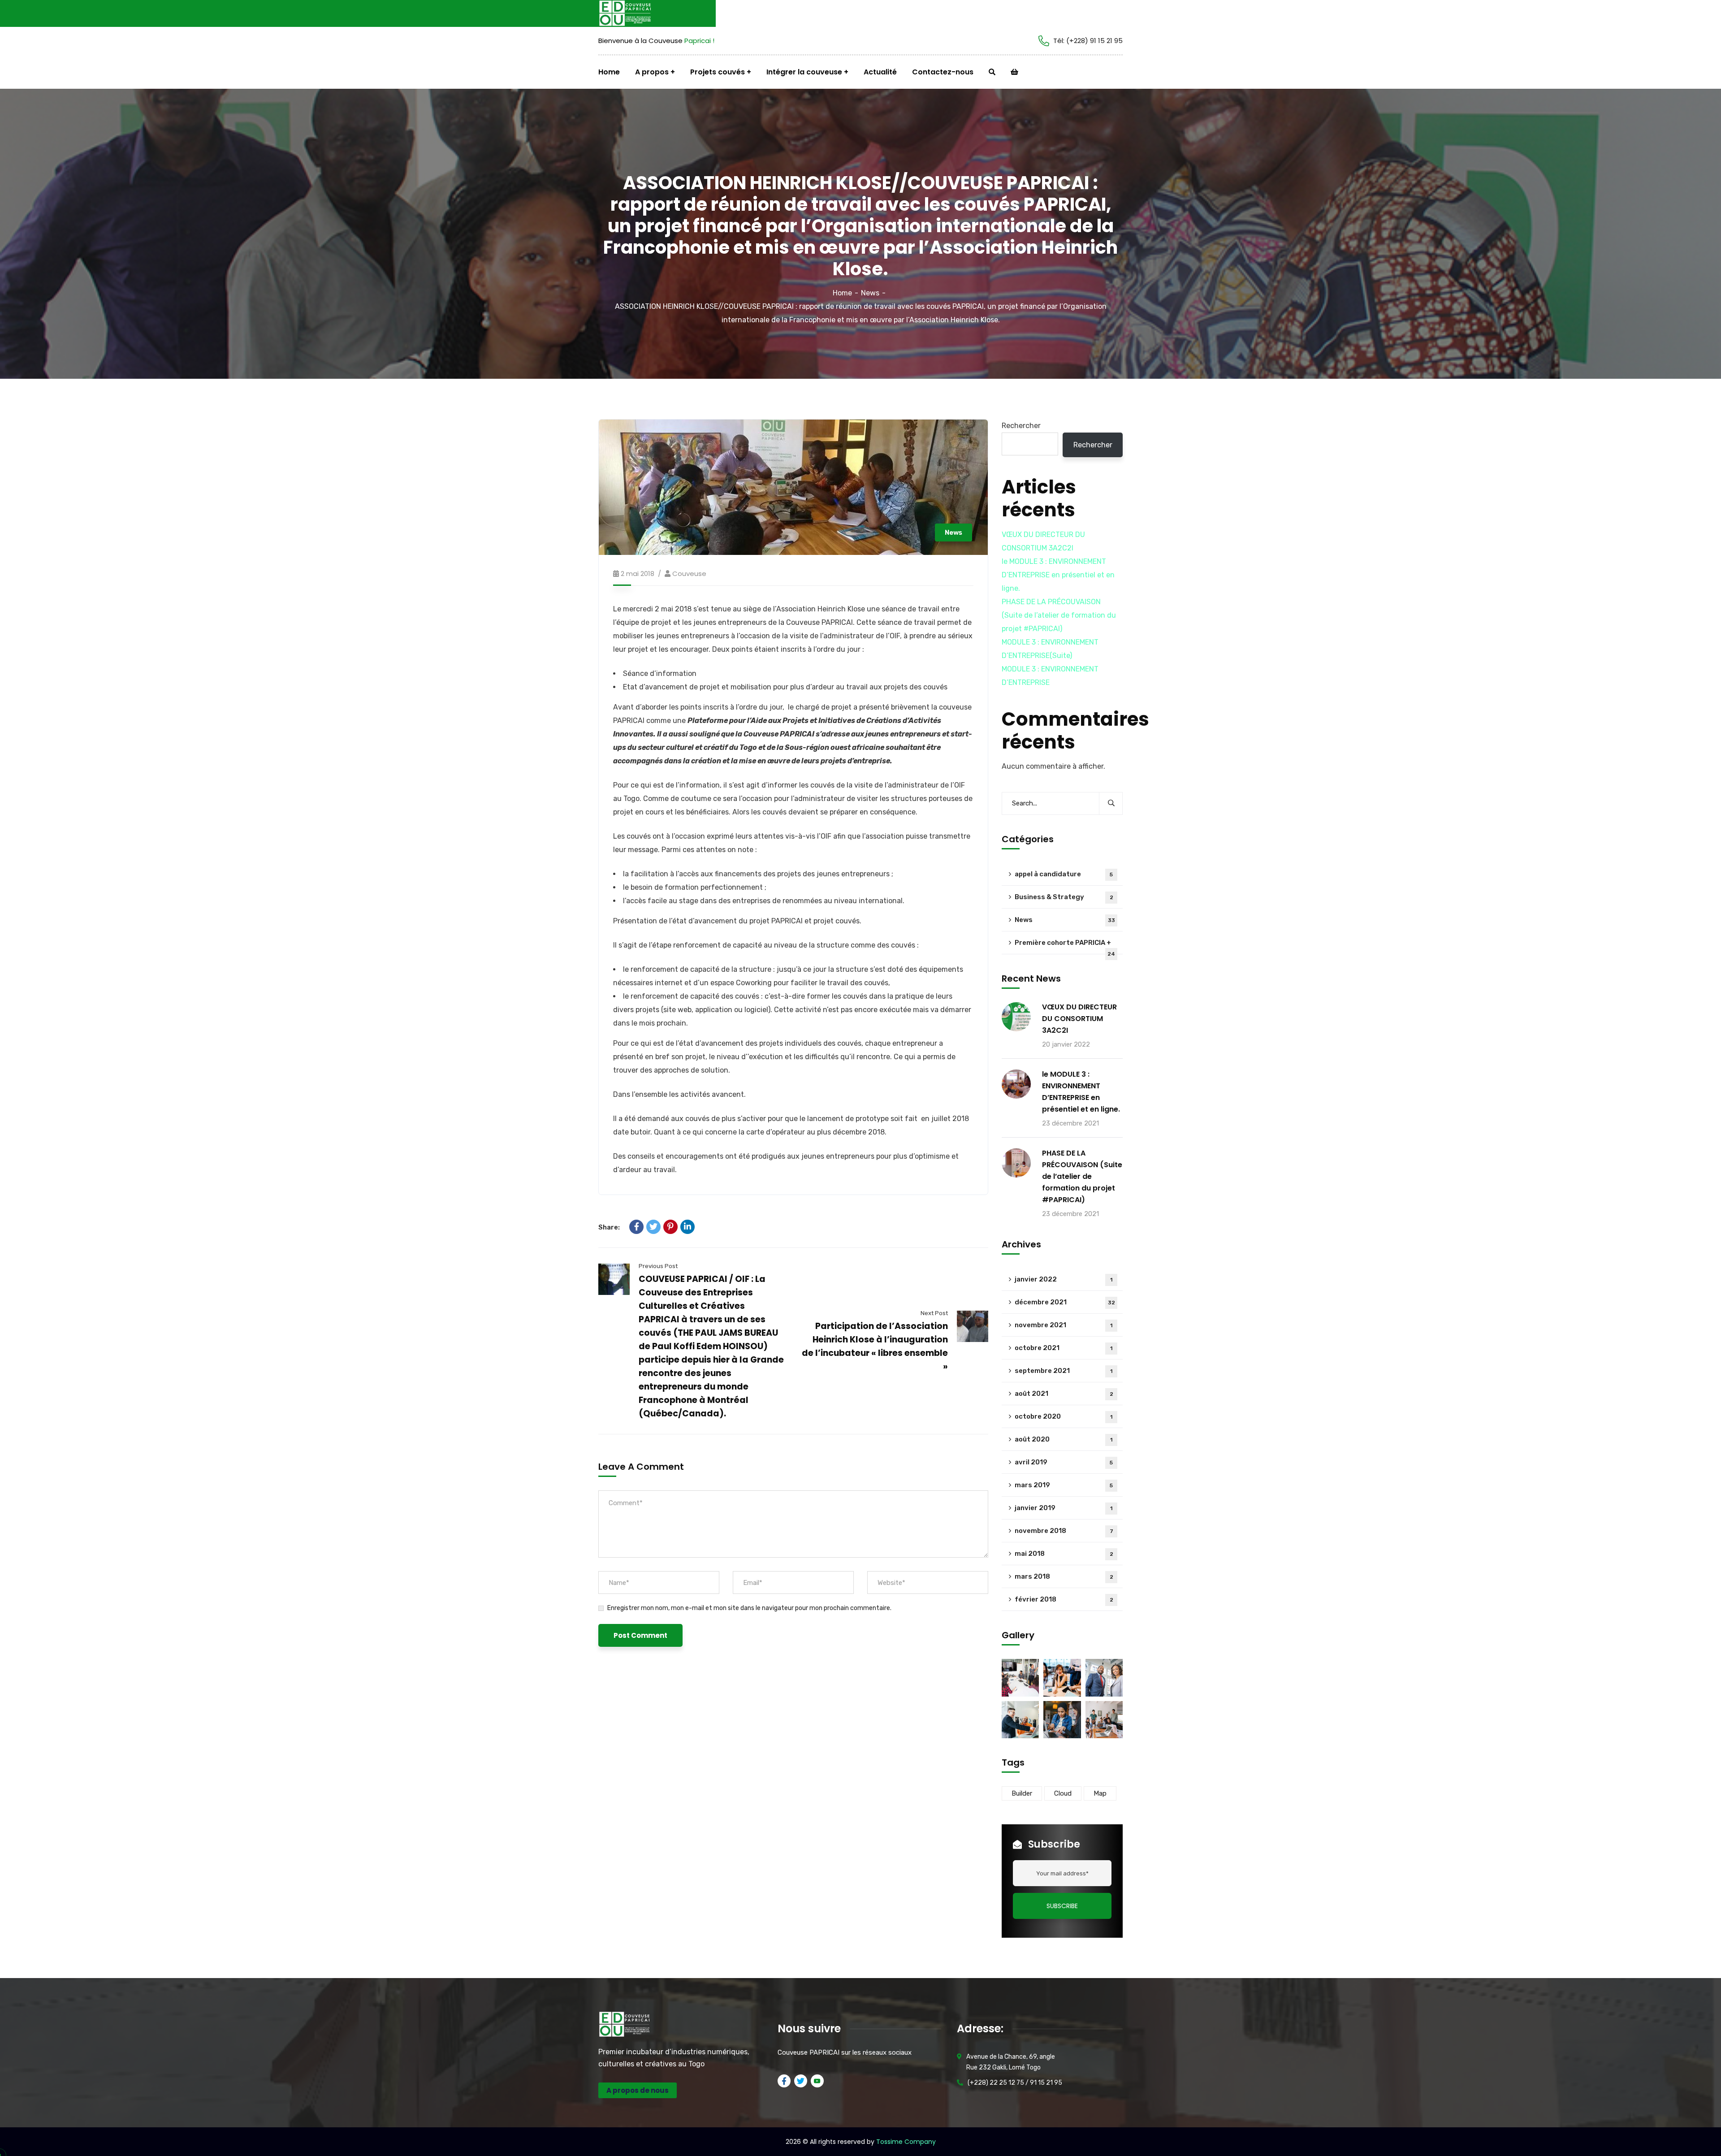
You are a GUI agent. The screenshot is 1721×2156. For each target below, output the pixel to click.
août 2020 (1064, 1439)
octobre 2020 (1064, 1416)
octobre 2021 (1064, 1348)
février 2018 (1064, 1599)
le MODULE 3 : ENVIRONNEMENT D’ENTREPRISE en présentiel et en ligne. (1058, 575)
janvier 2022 (1064, 1279)
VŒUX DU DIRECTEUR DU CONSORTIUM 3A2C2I (1079, 1019)
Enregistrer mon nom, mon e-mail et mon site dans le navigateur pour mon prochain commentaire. (749, 1608)
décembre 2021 (1065, 1302)
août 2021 (1064, 1394)
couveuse (689, 574)
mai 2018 (1064, 1554)
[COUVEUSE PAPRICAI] (632, 13)
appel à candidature (1064, 874)
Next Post (934, 1313)
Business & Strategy (1064, 897)
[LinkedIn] (688, 1227)
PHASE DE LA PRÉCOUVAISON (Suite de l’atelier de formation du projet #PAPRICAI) (1059, 615)
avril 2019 (1064, 1462)
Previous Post (658, 1266)
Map (1100, 1793)
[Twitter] (653, 1227)
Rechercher (1021, 426)
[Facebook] (636, 1227)
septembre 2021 (1064, 1371)
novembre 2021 (1064, 1325)
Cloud (1063, 1793)
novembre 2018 (1064, 1531)
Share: (609, 1227)
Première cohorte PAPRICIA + (1065, 946)
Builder (1022, 1793)
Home (842, 293)
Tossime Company (906, 2142)
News (870, 293)
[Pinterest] (670, 1227)
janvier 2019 (1064, 1508)
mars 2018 (1064, 1576)
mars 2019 (1064, 1485)
